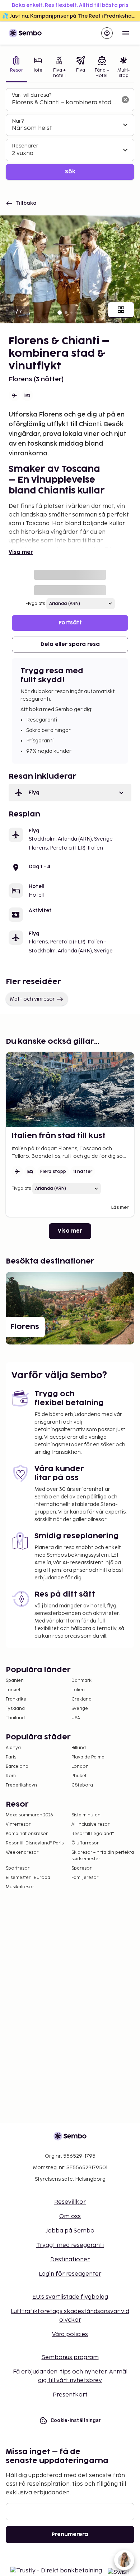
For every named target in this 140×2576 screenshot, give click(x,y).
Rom (11, 1776)
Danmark (81, 1681)
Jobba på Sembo (70, 2231)
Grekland (81, 1699)
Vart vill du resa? (32, 95)
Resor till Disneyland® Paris (35, 1843)
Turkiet (13, 1690)
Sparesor (81, 1868)
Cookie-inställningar (76, 2420)
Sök (70, 172)
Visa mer (21, 552)
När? (18, 121)
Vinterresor (18, 1824)
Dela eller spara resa (70, 644)
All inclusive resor (90, 1824)
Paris (11, 1757)
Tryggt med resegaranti (70, 2245)
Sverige (80, 1709)
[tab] (17, 68)
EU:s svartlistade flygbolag (70, 2297)
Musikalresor (20, 1887)
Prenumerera (70, 2534)
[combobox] (64, 103)
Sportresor (18, 1868)
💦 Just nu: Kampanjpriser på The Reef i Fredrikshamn (71, 16)
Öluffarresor (85, 1843)
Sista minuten (86, 1815)
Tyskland (15, 1709)
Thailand (15, 1718)
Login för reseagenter (70, 2274)
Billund (79, 1748)
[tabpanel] (70, 134)
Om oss (70, 2217)
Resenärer (25, 146)
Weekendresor (22, 1853)
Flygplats (35, 604)
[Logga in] (107, 33)
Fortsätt (70, 623)
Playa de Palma (88, 1757)
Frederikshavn (21, 1785)
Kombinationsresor (27, 1834)
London (80, 1767)
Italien (78, 1690)
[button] (70, 793)
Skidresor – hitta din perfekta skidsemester (103, 1856)
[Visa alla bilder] (121, 310)
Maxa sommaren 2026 (29, 1815)
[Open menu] (126, 33)
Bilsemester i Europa (28, 1878)
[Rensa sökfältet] (125, 100)
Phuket (79, 1776)
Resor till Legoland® (93, 1834)
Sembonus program (70, 2357)
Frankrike (16, 1699)
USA (76, 1718)
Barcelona (17, 1767)
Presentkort (70, 2395)
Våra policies (70, 2334)
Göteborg (82, 1785)
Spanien (15, 1681)
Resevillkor (70, 2202)
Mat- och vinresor (32, 999)
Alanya (13, 1748)
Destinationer (70, 2260)
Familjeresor (85, 1878)
